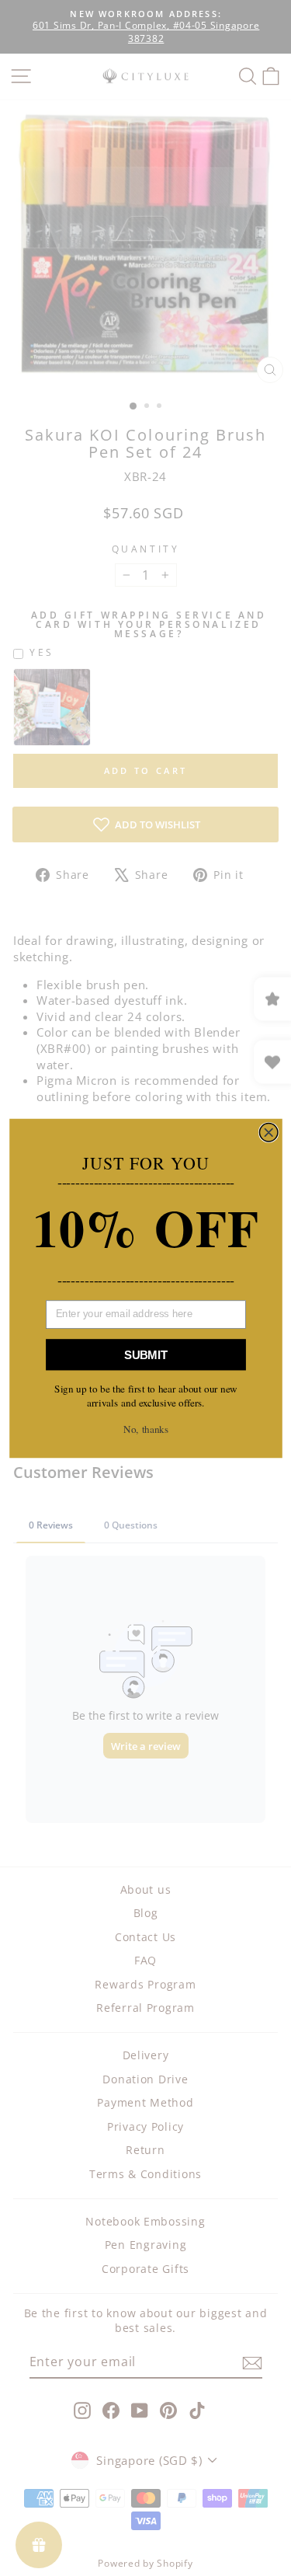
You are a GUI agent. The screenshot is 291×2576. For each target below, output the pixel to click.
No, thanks (146, 1429)
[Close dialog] (268, 1132)
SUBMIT (146, 1354)
